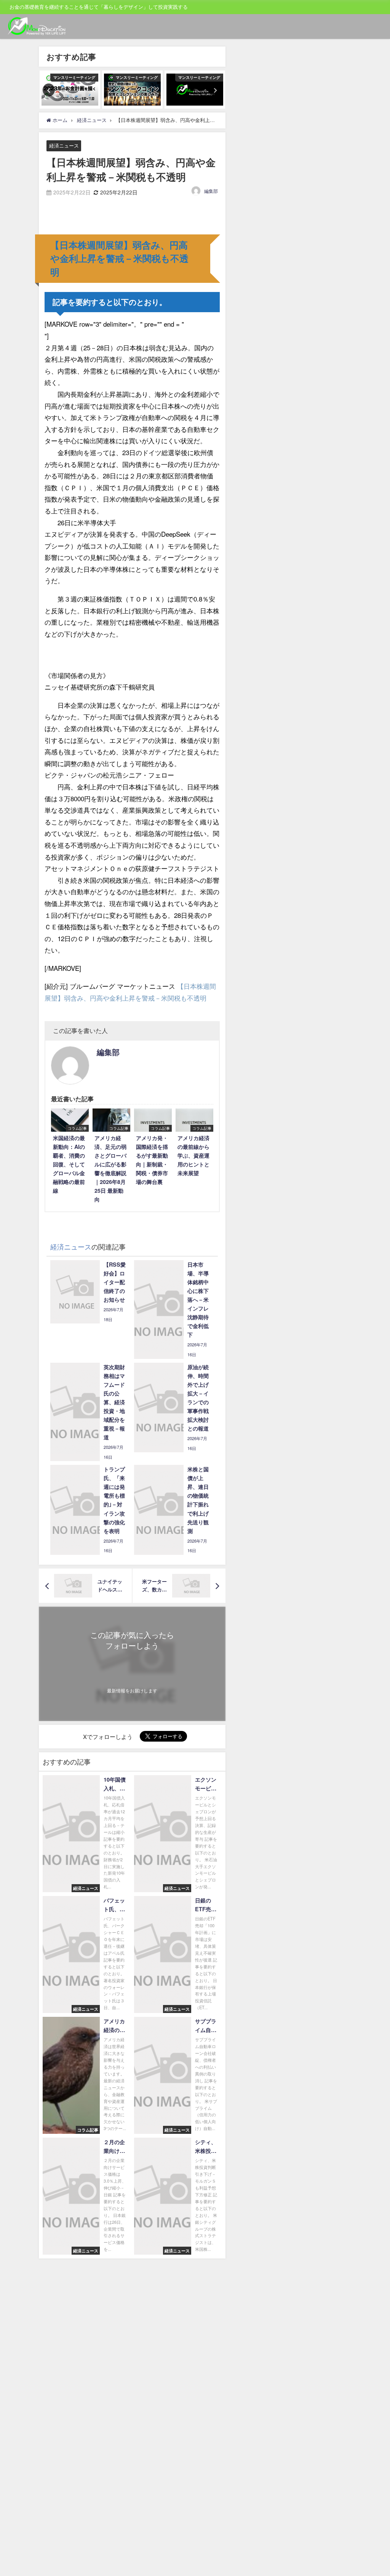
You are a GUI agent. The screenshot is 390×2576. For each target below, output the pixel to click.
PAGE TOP (375, 2492)
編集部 (211, 191)
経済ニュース (64, 146)
